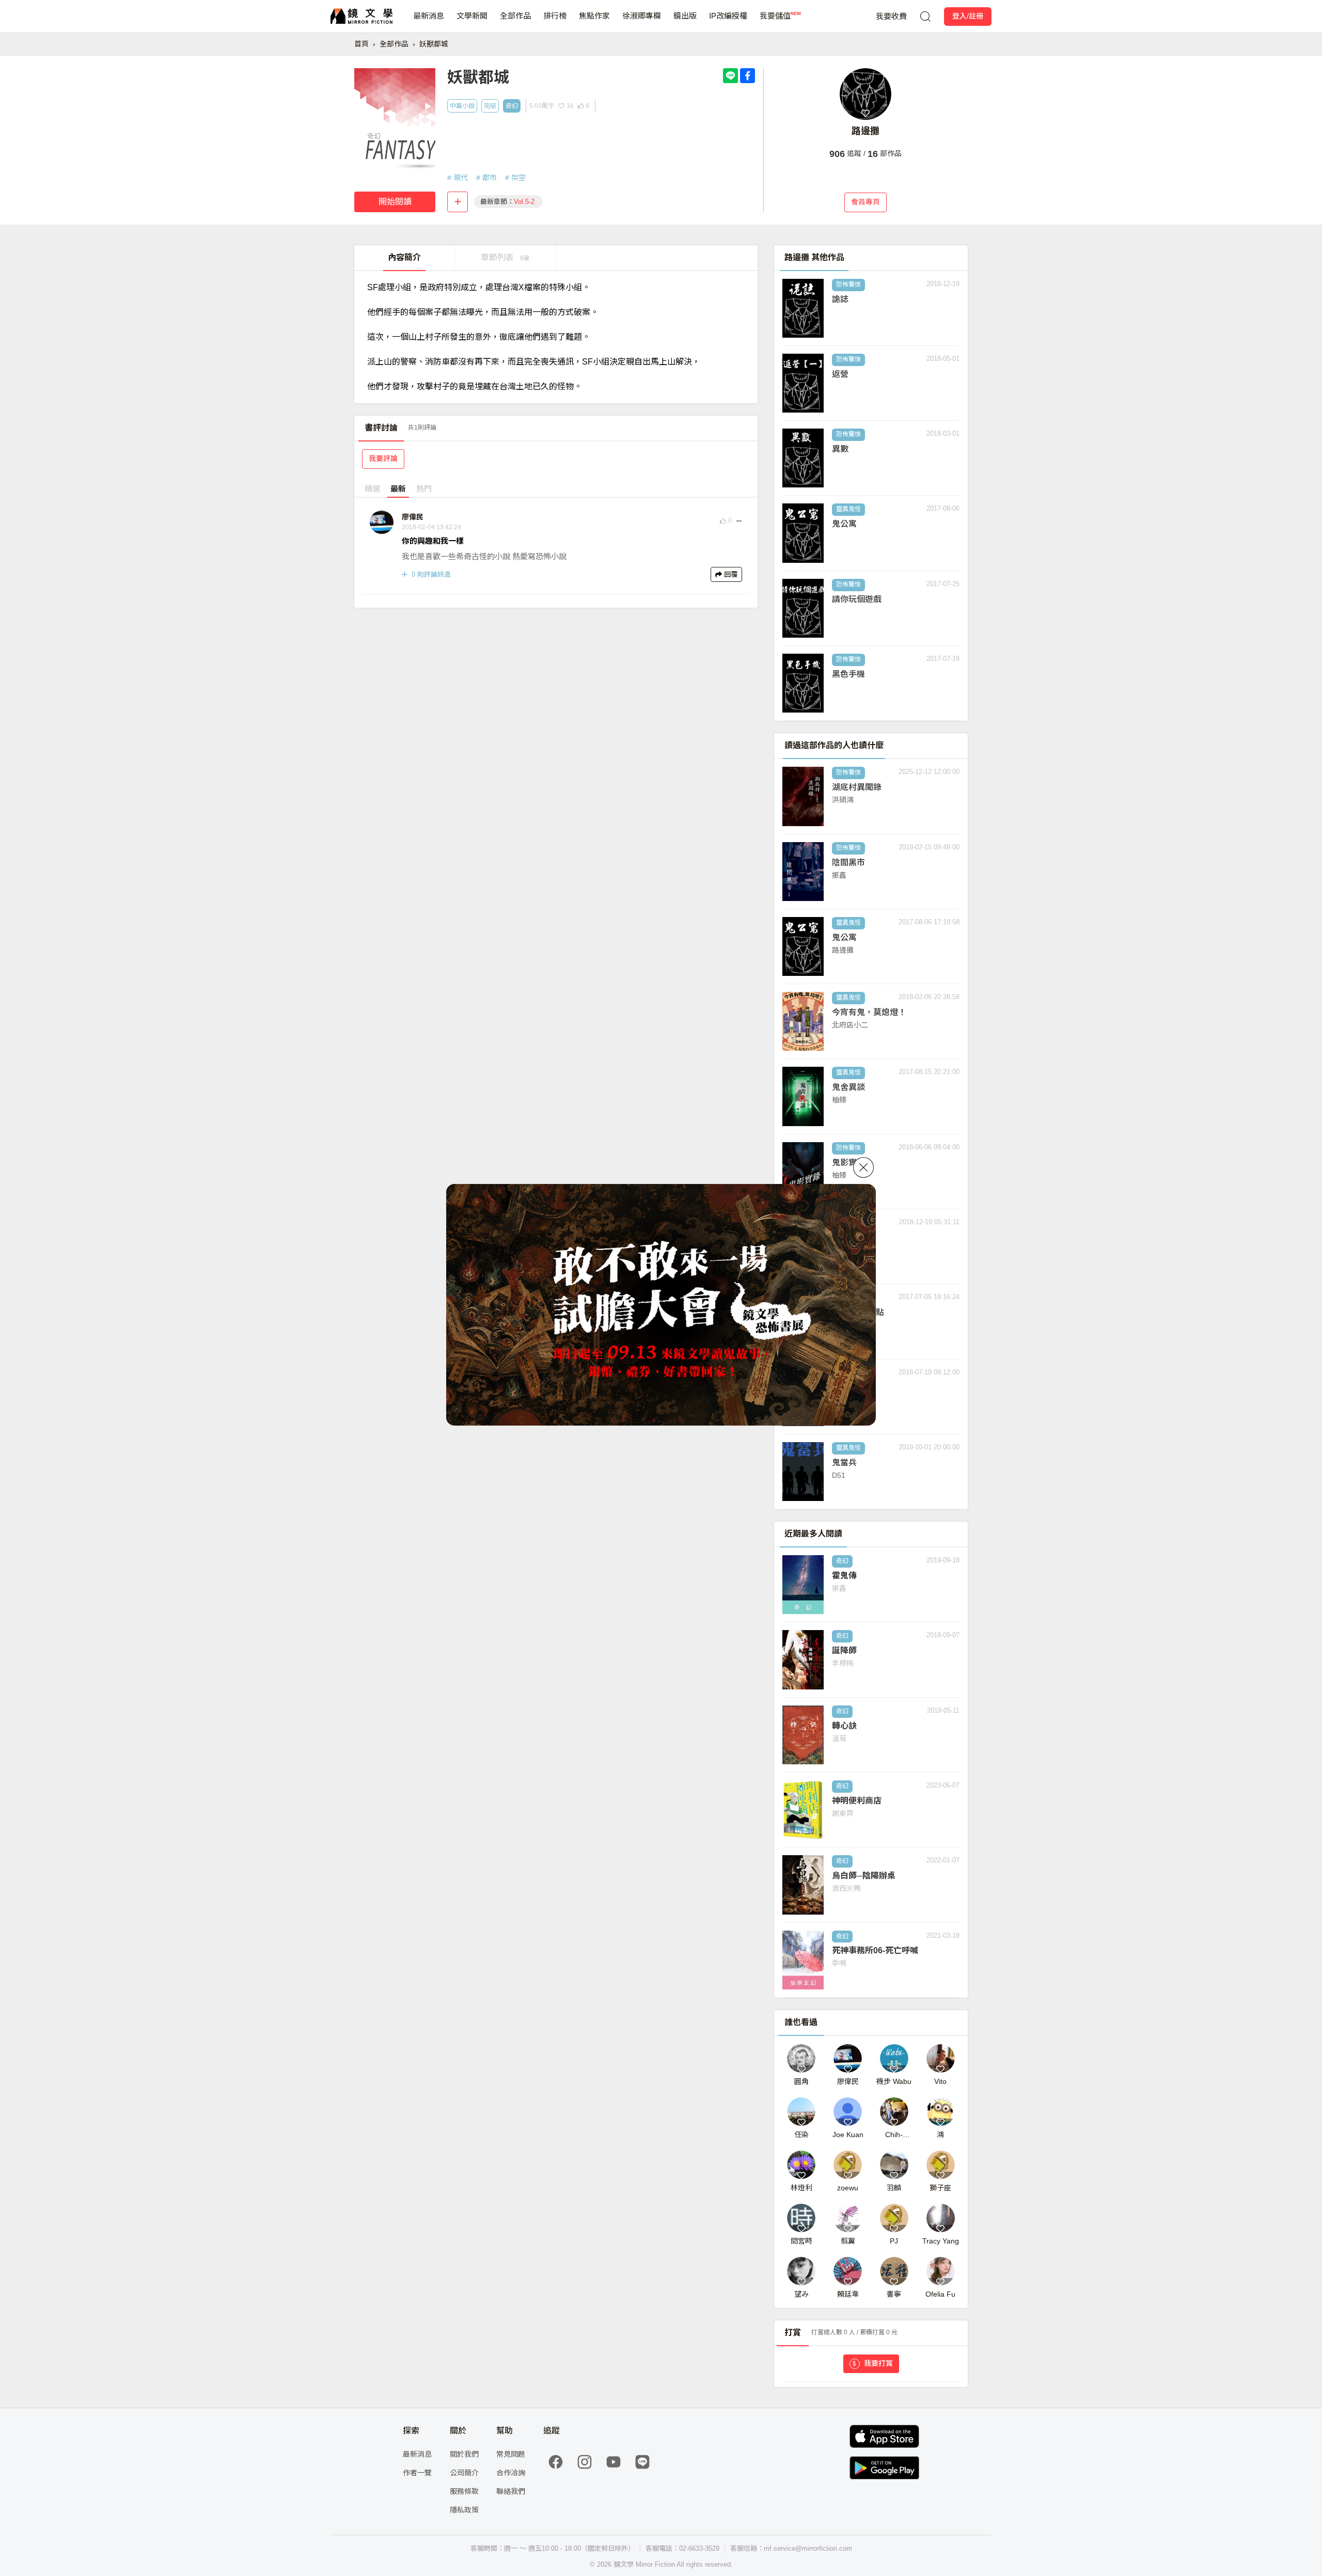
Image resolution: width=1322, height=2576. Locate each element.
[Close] (863, 1167)
